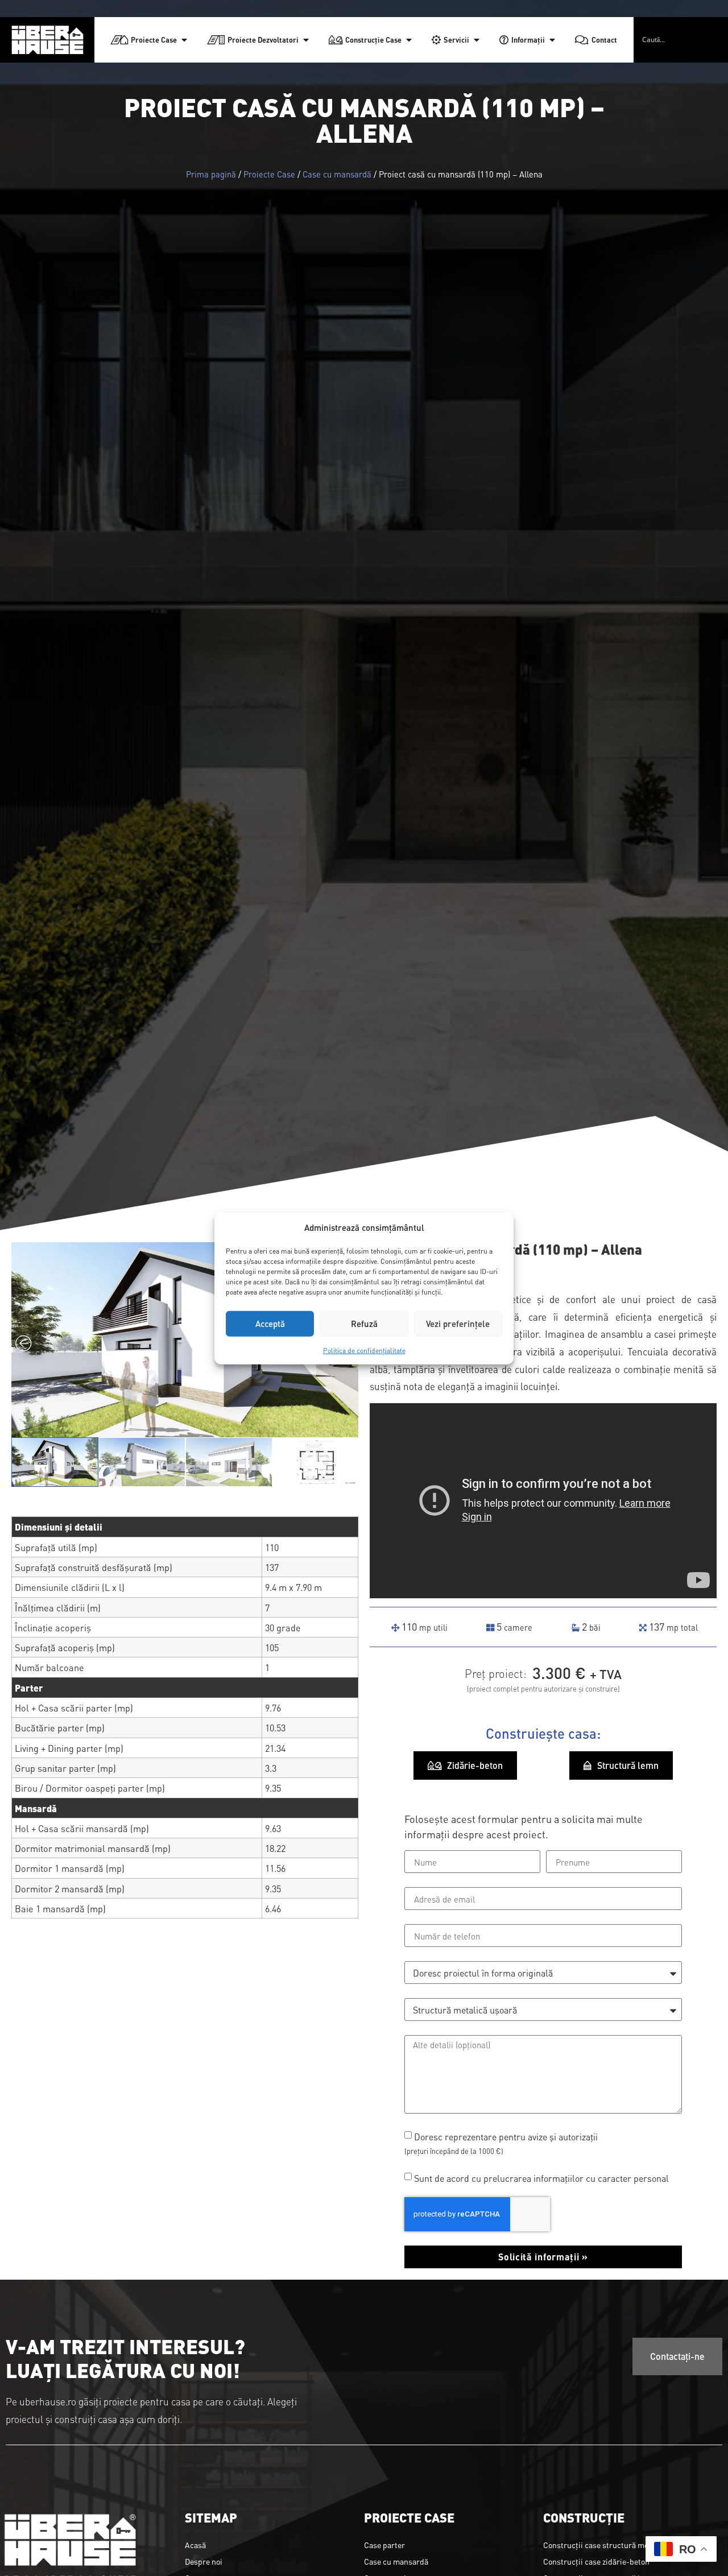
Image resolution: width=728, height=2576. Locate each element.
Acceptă (270, 1323)
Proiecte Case (269, 174)
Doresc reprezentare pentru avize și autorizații (501, 2143)
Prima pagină (211, 174)
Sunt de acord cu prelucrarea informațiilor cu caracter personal (541, 2178)
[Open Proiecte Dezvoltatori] (306, 40)
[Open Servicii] (477, 40)
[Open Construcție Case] (409, 40)
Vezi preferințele (458, 1323)
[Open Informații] (552, 40)
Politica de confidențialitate (364, 1350)
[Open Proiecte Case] (184, 40)
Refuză (364, 1323)
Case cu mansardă (337, 174)
